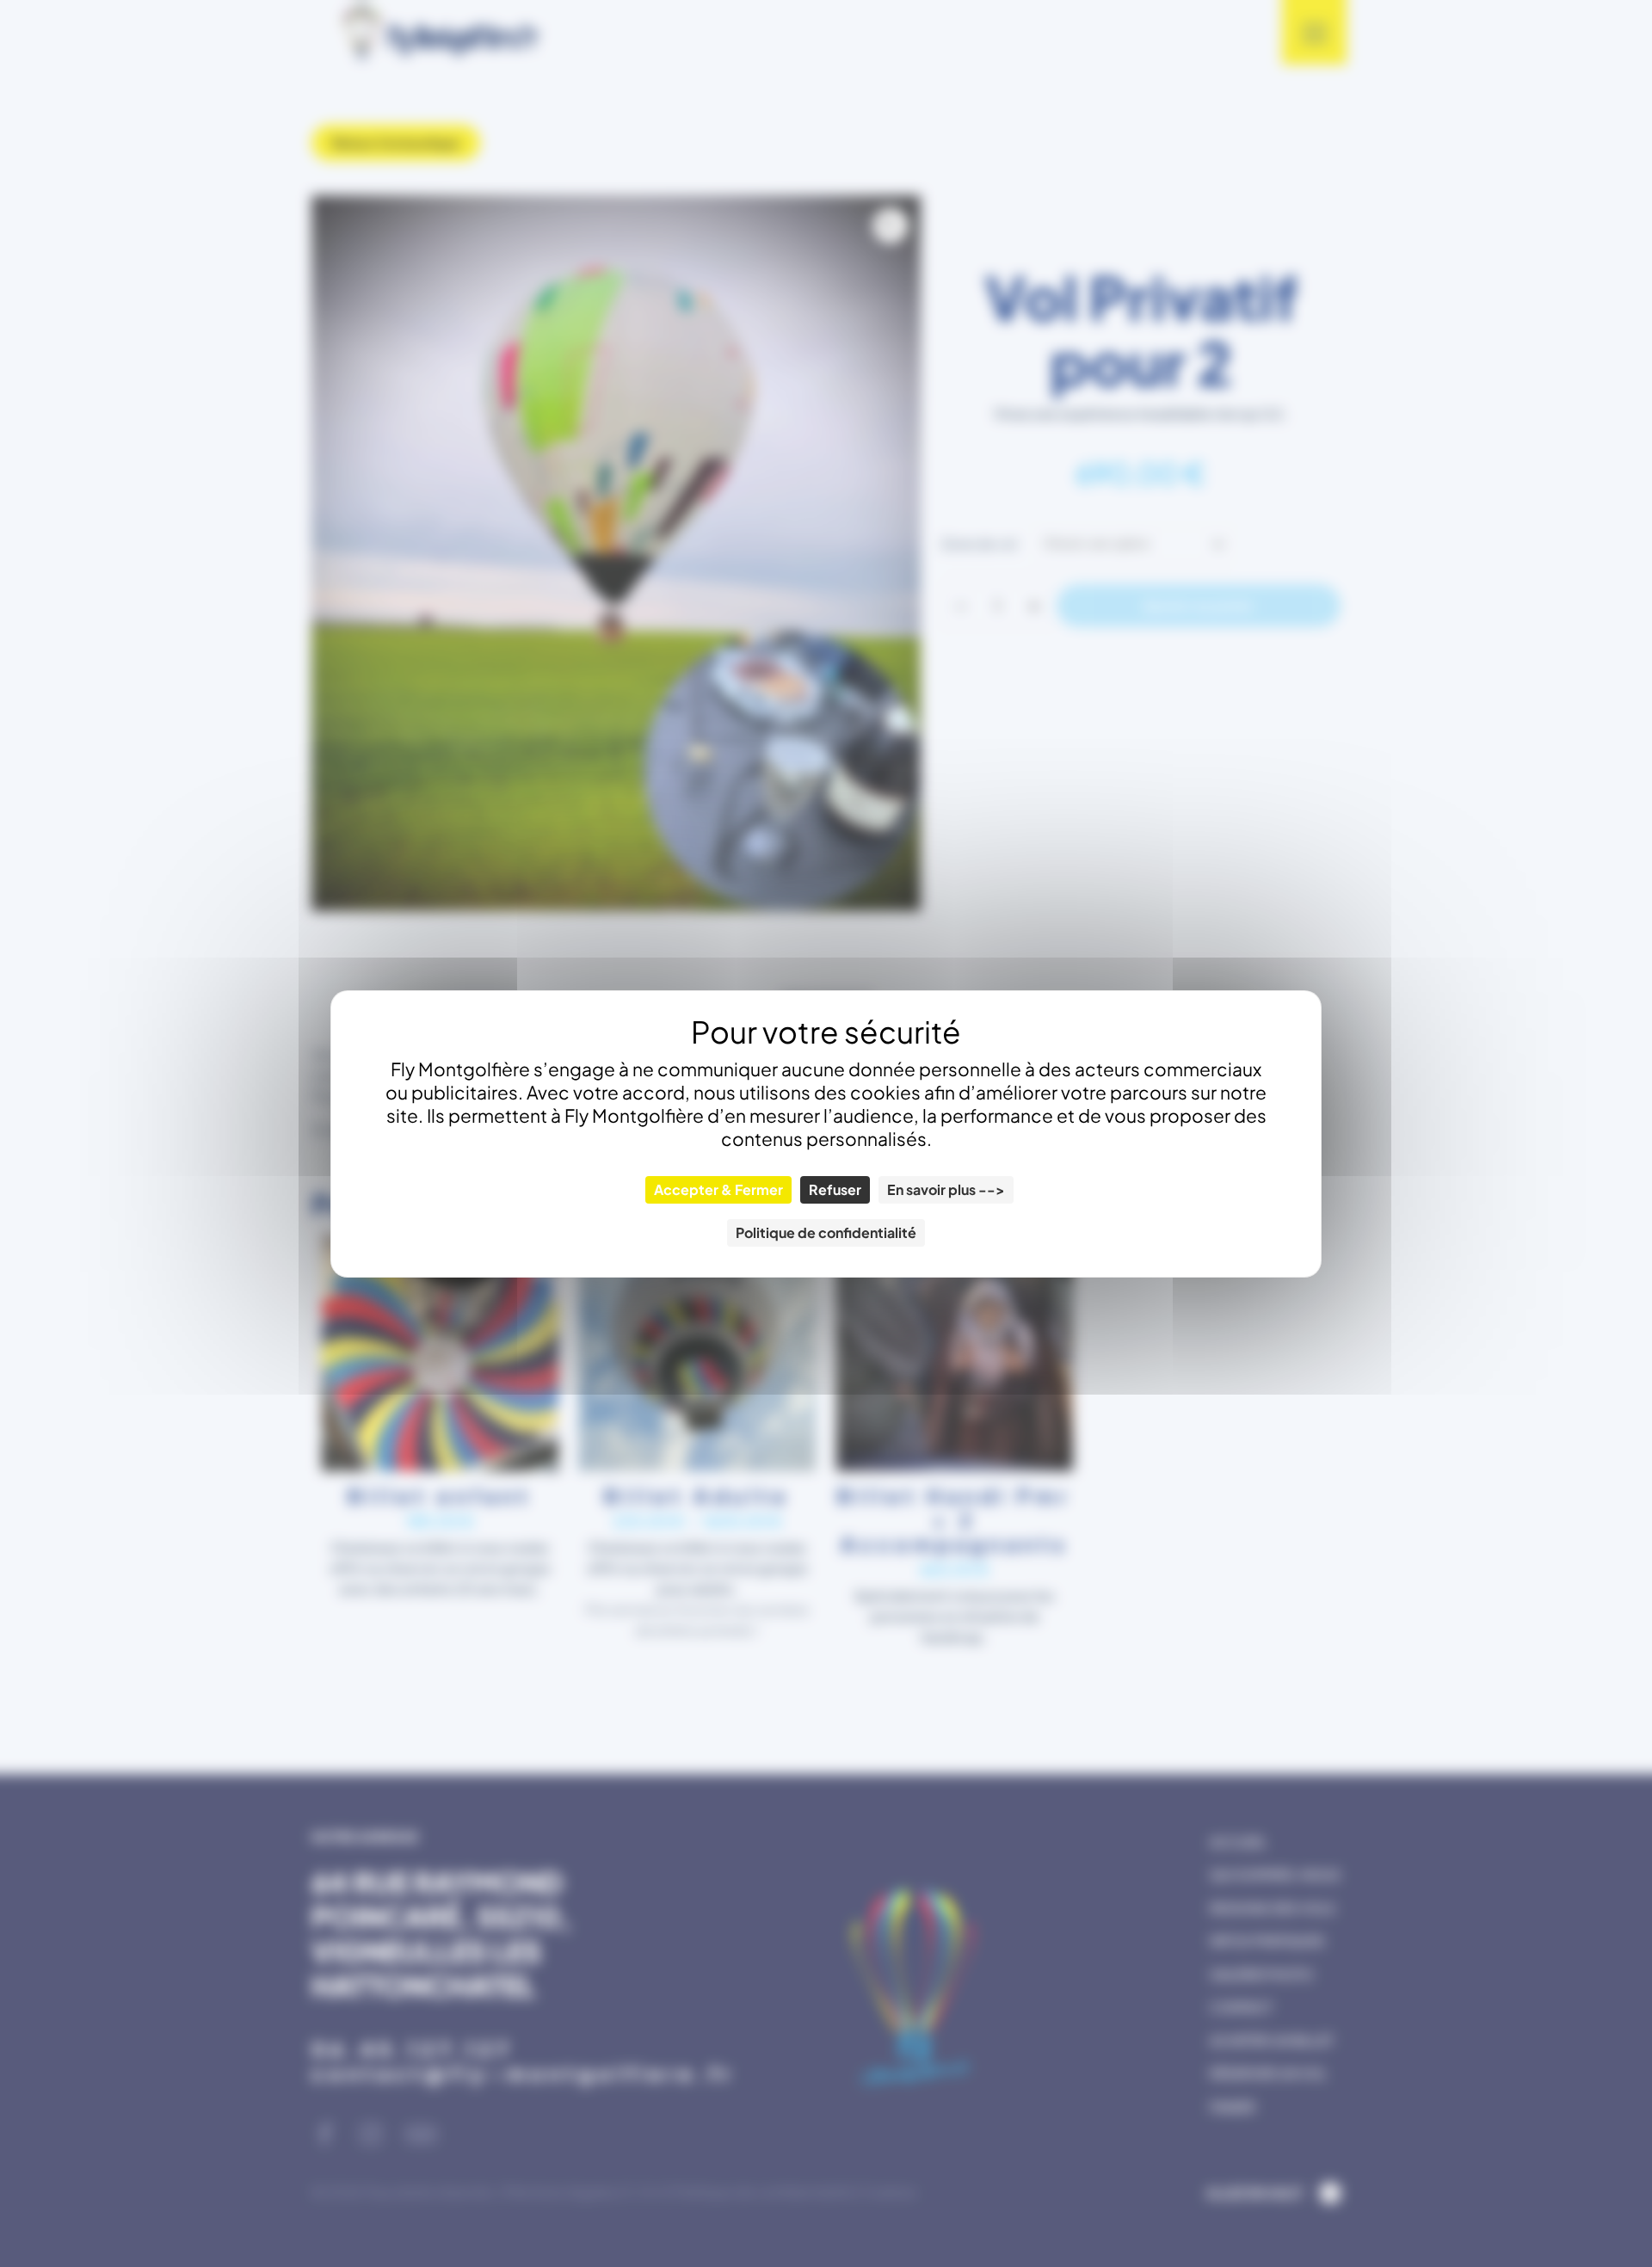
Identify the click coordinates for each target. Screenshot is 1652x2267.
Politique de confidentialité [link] (826, 1232)
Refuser (835, 1189)
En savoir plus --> (946, 1189)
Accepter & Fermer (718, 1189)
